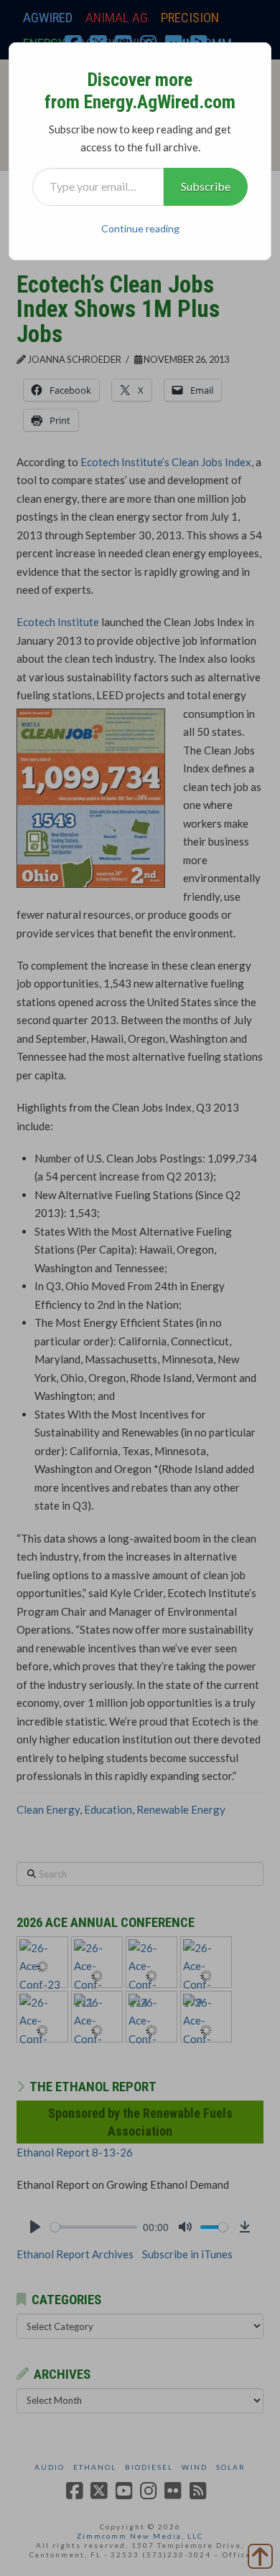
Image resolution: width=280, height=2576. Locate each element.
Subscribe (206, 186)
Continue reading (140, 228)
